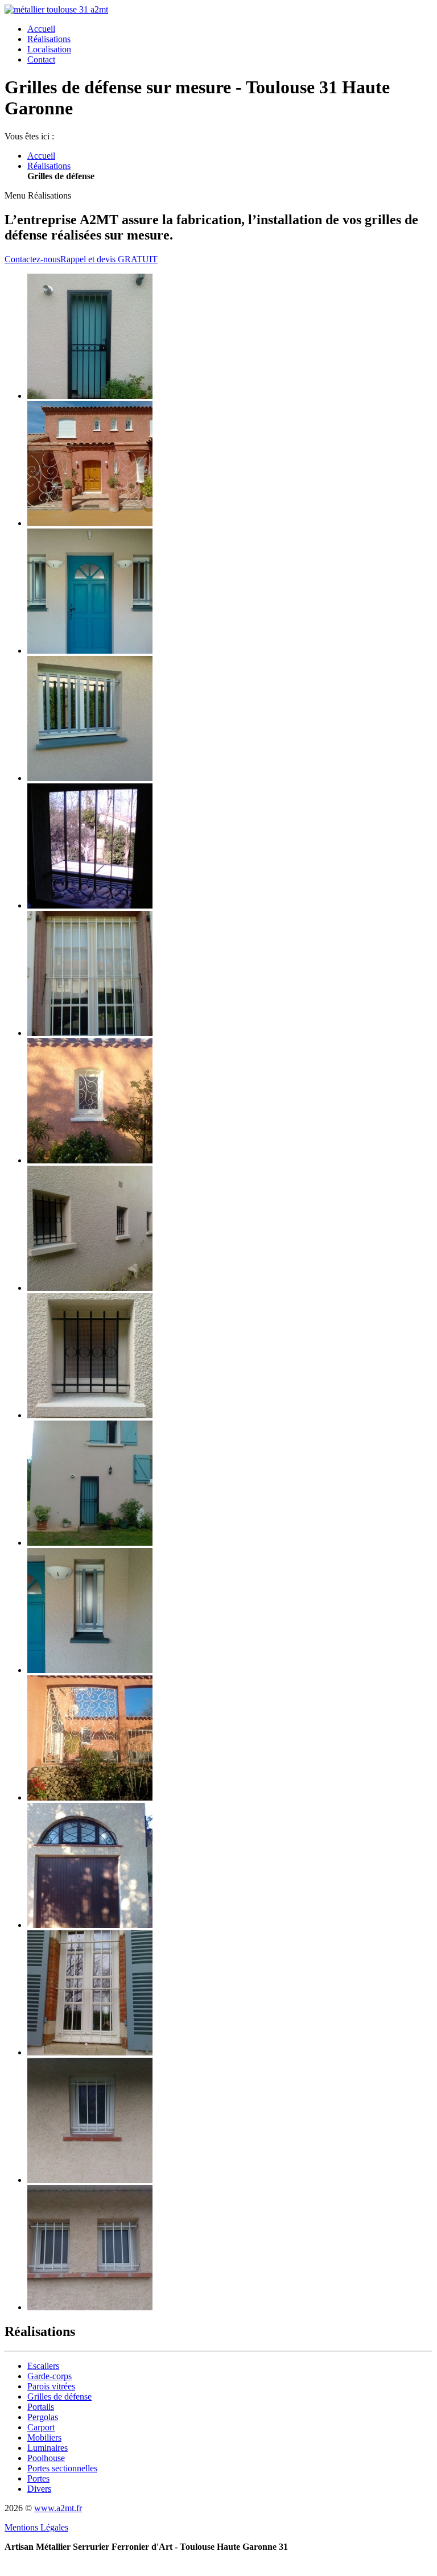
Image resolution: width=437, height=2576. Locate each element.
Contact (41, 59)
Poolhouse (46, 2458)
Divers (39, 2489)
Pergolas (43, 2417)
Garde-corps (50, 2376)
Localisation (49, 49)
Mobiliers (44, 2437)
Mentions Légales (36, 2527)
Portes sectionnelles (62, 2468)
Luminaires (48, 2448)
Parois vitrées (51, 2386)
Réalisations (49, 39)
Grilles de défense (59, 2397)
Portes (38, 2478)
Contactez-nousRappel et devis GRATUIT (81, 259)
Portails (41, 2407)
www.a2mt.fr (58, 2508)
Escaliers (43, 2366)
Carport (41, 2427)
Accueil (41, 29)
